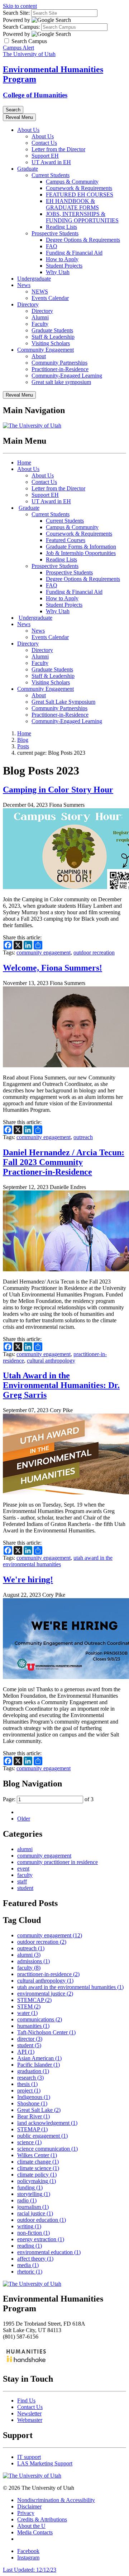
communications (40, 2019)
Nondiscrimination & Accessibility (56, 2500)
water (27, 2013)
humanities (33, 2026)
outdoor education (42, 2220)
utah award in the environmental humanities (58, 1561)
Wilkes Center (37, 2155)
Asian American (39, 2058)
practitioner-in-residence (48, 1974)
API (26, 2052)
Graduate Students (52, 330)
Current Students (51, 175)
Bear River (34, 2116)
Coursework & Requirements (79, 188)
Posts (23, 746)
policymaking (37, 2181)
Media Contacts (35, 2532)
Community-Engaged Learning (67, 376)
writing (29, 2226)
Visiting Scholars (51, 343)
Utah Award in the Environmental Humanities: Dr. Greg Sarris (61, 1385)
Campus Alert (18, 48)
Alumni (40, 317)
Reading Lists (61, 227)
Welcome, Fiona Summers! (52, 968)
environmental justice (45, 1994)
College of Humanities (35, 95)
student (25, 1888)
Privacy (26, 2513)
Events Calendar (50, 298)
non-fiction (34, 2233)
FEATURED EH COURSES (80, 195)
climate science (38, 2168)
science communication (47, 2149)
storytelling (34, 2194)
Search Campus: (21, 27)
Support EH (45, 156)
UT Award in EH (51, 162)
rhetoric (30, 2272)
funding (30, 2187)
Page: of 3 (48, 1799)
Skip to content (20, 6)
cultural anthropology (51, 1361)
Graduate (28, 169)
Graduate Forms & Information (81, 547)
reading (30, 2246)
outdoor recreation (94, 952)
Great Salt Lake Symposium (63, 702)
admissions (34, 1961)
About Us (28, 130)
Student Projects (64, 266)
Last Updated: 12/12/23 (30, 2570)
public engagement (42, 2136)
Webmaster (30, 2420)
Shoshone (32, 2103)
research (30, 2078)
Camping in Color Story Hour (58, 790)
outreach (83, 1137)
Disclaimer (29, 2506)
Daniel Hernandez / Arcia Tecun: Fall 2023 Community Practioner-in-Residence (64, 1162)
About (39, 356)
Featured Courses (66, 540)
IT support (29, 2457)
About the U (31, 2526)
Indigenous (34, 2097)
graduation (33, 2071)
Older (24, 1819)
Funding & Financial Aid (74, 253)
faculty (25, 1875)
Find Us (26, 2401)
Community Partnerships (59, 363)
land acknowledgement (47, 2123)
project (29, 2091)
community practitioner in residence (58, 1862)
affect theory (35, 2259)
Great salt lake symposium (61, 382)
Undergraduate (34, 279)
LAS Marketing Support (45, 2463)
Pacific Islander (39, 2065)
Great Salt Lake (39, 2110)
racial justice (35, 2213)
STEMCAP (34, 2000)
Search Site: (16, 13)
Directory (28, 304)
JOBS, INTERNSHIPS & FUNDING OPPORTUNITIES (82, 217)
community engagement (44, 952)
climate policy (37, 2175)
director (30, 2039)
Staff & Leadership (53, 337)
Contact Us (44, 143)
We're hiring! (28, 1580)
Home (24, 463)
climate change (38, 2162)
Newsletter (29, 2413)
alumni (25, 1849)
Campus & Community (72, 182)
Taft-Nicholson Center (46, 2032)
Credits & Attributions (42, 2519)
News (24, 285)
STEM (29, 2006)
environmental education (49, 2252)
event (23, 1869)
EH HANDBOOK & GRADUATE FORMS (72, 204)
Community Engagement (46, 350)
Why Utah (58, 272)
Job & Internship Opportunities (81, 553)
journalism (33, 2207)
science (29, 2142)
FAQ (52, 246)
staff (22, 1881)
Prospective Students (55, 233)
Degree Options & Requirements (83, 240)
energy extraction (41, 2239)
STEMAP (32, 2129)
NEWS (40, 292)
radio (27, 2200)
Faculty (40, 324)
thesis (27, 2084)
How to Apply (62, 259)
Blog (23, 740)
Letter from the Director (58, 149)
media (28, 2265)
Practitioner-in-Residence (60, 369)
